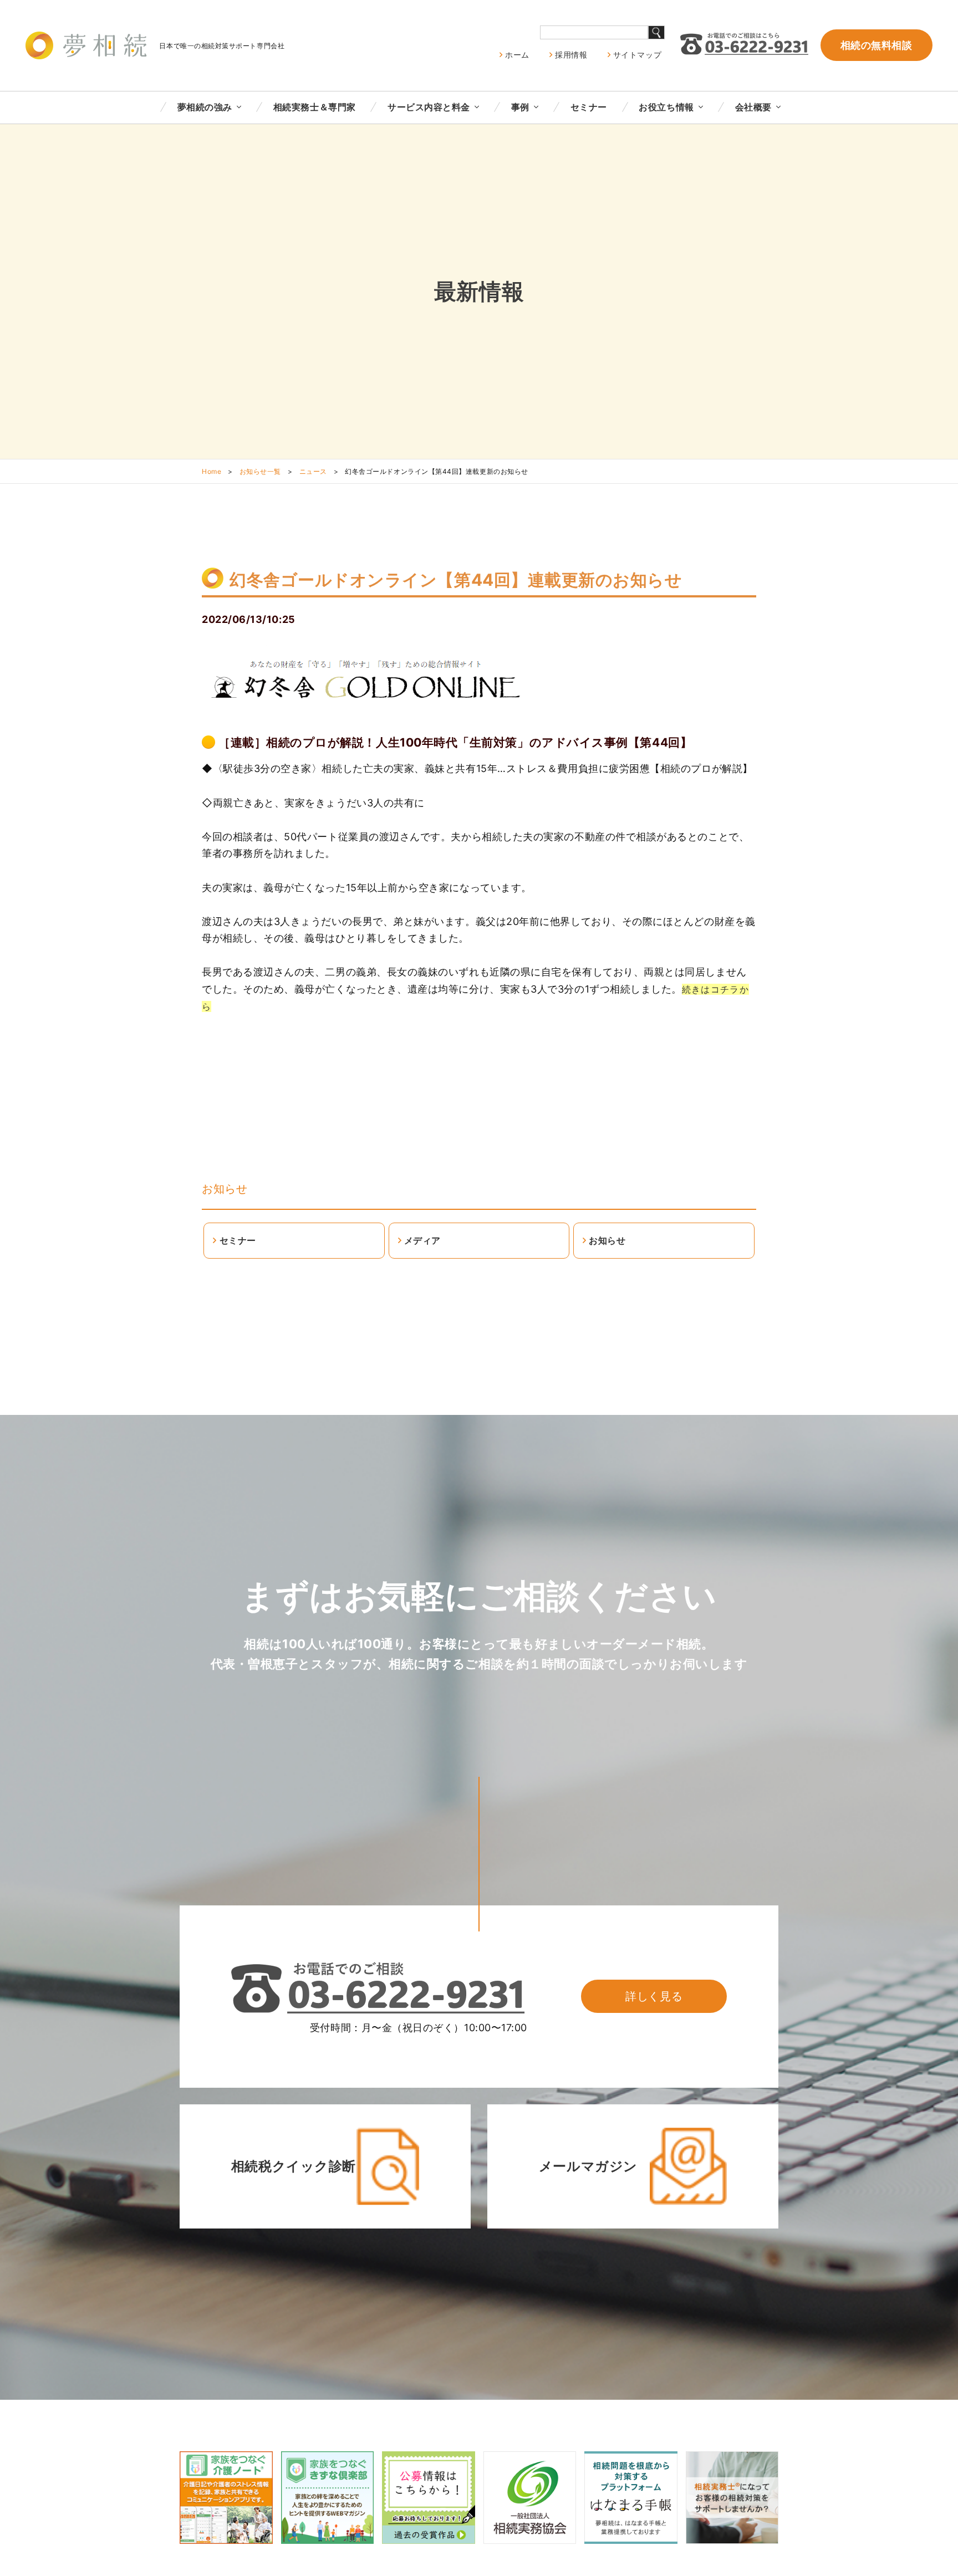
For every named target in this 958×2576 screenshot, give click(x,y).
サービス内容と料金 (429, 107)
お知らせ (225, 1189)
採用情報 (571, 55)
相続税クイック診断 (294, 2166)
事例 (520, 107)
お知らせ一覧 (260, 471)
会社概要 (753, 107)
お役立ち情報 (666, 107)
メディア (422, 1240)
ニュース (313, 471)
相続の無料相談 (877, 45)
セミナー (589, 107)
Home (212, 471)
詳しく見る (654, 1996)
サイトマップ (637, 55)
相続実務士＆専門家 (315, 107)
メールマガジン (588, 2166)
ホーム (517, 55)
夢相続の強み (205, 107)
